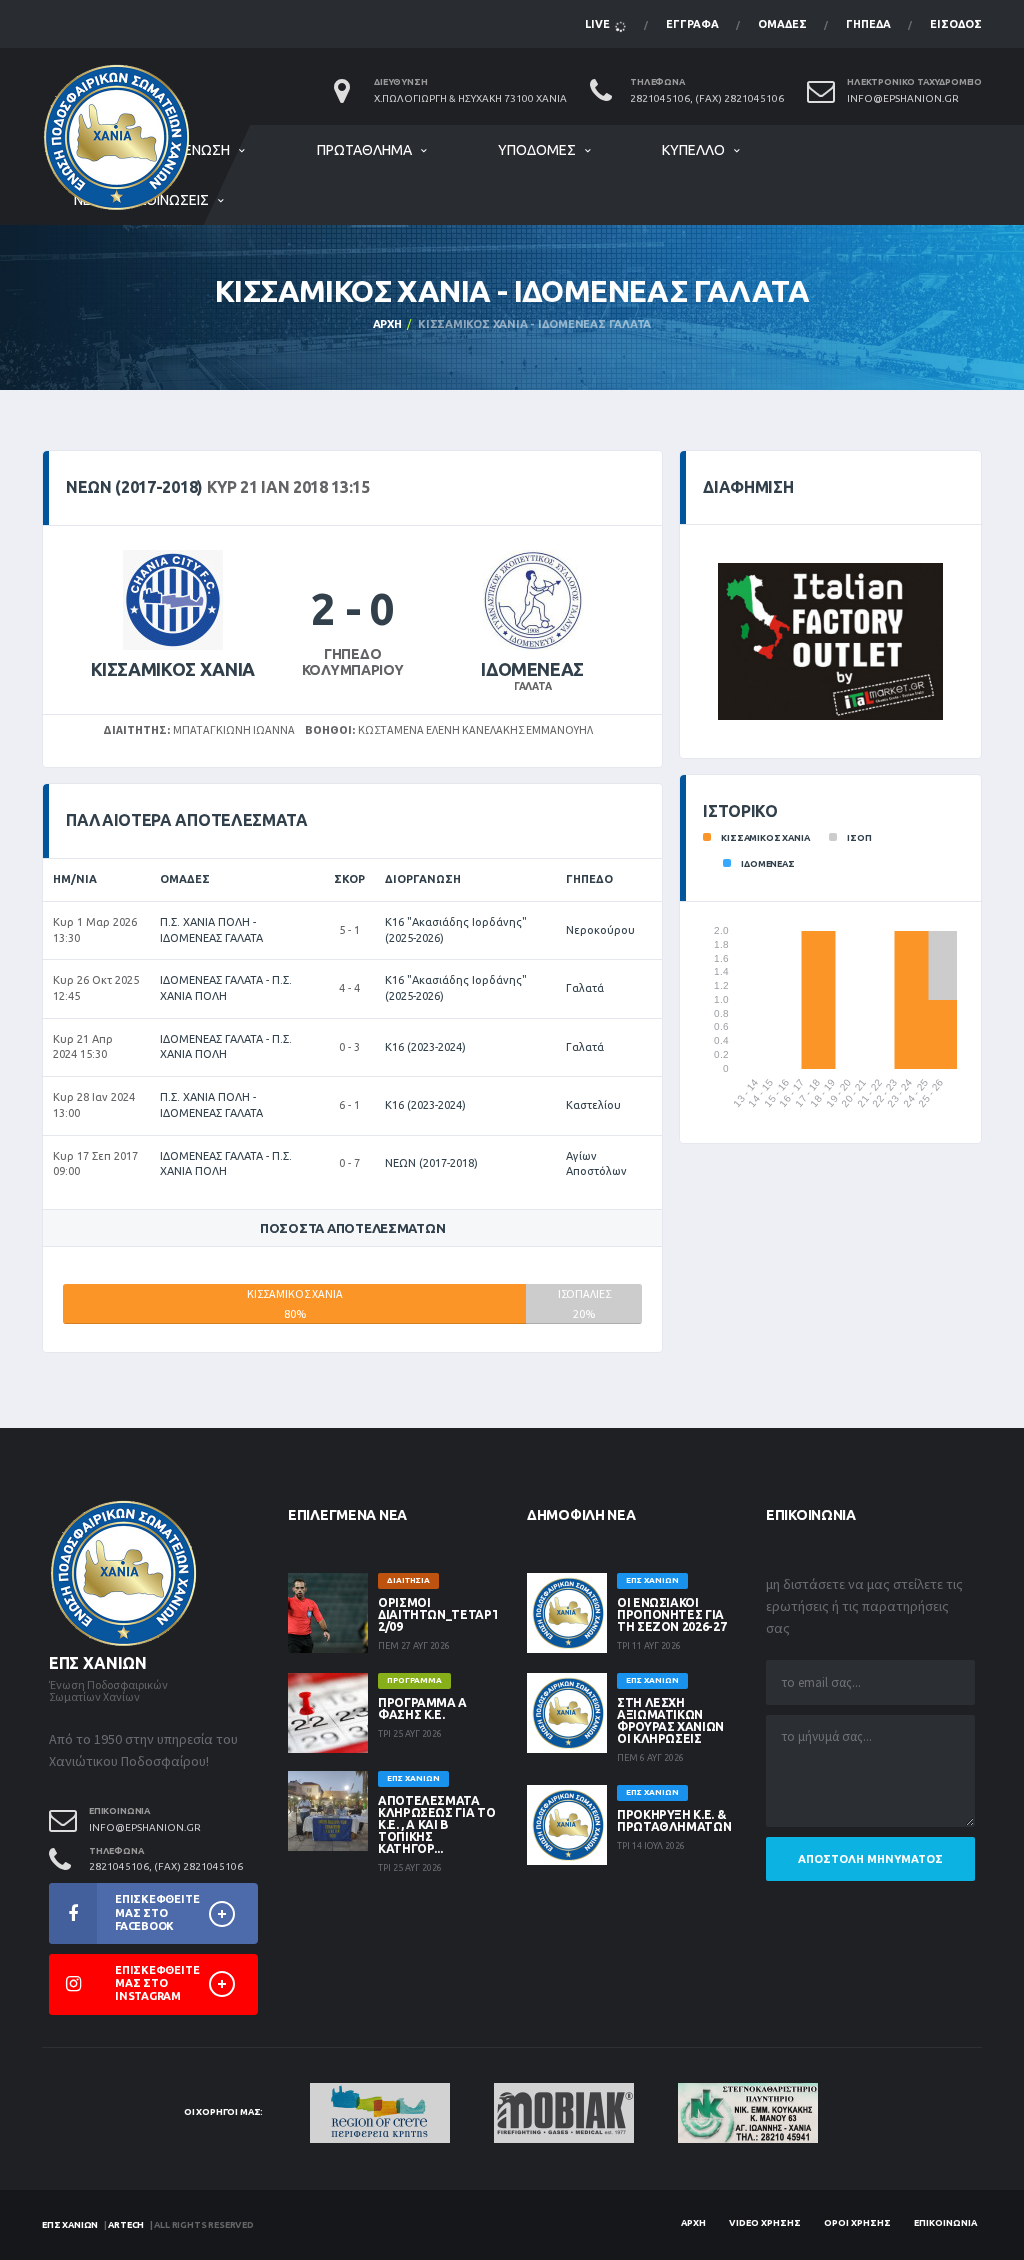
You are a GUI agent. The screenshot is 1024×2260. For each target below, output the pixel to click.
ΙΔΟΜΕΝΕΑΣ (532, 669)
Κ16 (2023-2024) (425, 1047)
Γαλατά (585, 988)
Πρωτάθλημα (364, 150)
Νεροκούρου (600, 930)
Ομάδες (782, 24)
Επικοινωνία (945, 2223)
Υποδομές (537, 150)
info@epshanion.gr (903, 98)
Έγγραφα (692, 24)
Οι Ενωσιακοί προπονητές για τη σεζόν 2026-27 (671, 1614)
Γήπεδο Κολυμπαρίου (353, 662)
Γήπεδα (868, 24)
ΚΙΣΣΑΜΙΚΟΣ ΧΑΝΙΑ (173, 669)
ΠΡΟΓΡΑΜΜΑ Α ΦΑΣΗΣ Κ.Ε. (422, 1708)
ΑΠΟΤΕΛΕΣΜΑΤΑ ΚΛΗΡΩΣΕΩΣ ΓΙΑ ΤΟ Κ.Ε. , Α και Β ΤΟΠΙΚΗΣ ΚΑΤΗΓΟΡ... (436, 1824)
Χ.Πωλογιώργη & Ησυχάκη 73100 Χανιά (470, 98)
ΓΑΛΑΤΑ (533, 686)
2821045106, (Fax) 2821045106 (707, 98)
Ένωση (207, 150)
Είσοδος (956, 24)
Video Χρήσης (765, 2223)
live (599, 24)
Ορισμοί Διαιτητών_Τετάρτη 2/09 (443, 1614)
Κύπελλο (693, 150)
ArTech (126, 2225)
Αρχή (387, 324)
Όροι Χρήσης (857, 2223)
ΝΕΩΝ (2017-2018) (431, 1163)
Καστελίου (593, 1105)
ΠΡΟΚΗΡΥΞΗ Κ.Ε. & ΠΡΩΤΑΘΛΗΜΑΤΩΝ (674, 1820)
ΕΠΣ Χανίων (70, 2225)
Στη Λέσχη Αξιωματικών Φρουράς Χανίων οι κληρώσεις (670, 1720)
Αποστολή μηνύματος (870, 1859)
